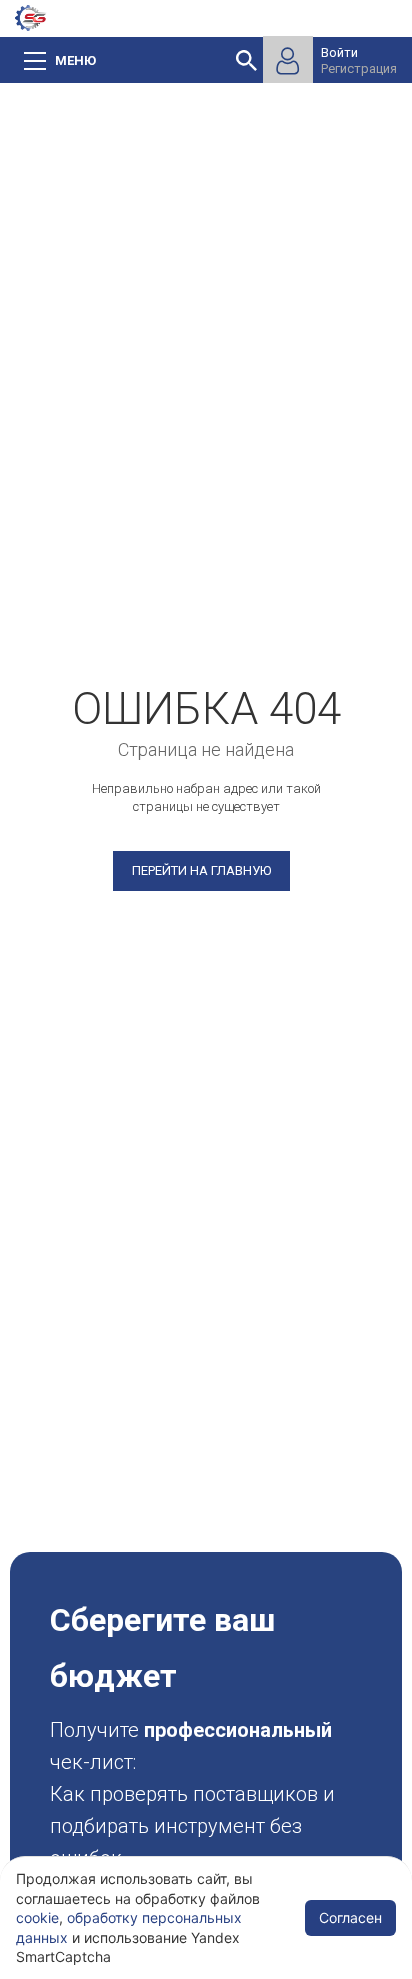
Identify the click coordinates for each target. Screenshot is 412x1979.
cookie (37, 1917)
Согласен (350, 1917)
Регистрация (359, 68)
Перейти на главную (201, 870)
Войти (339, 52)
